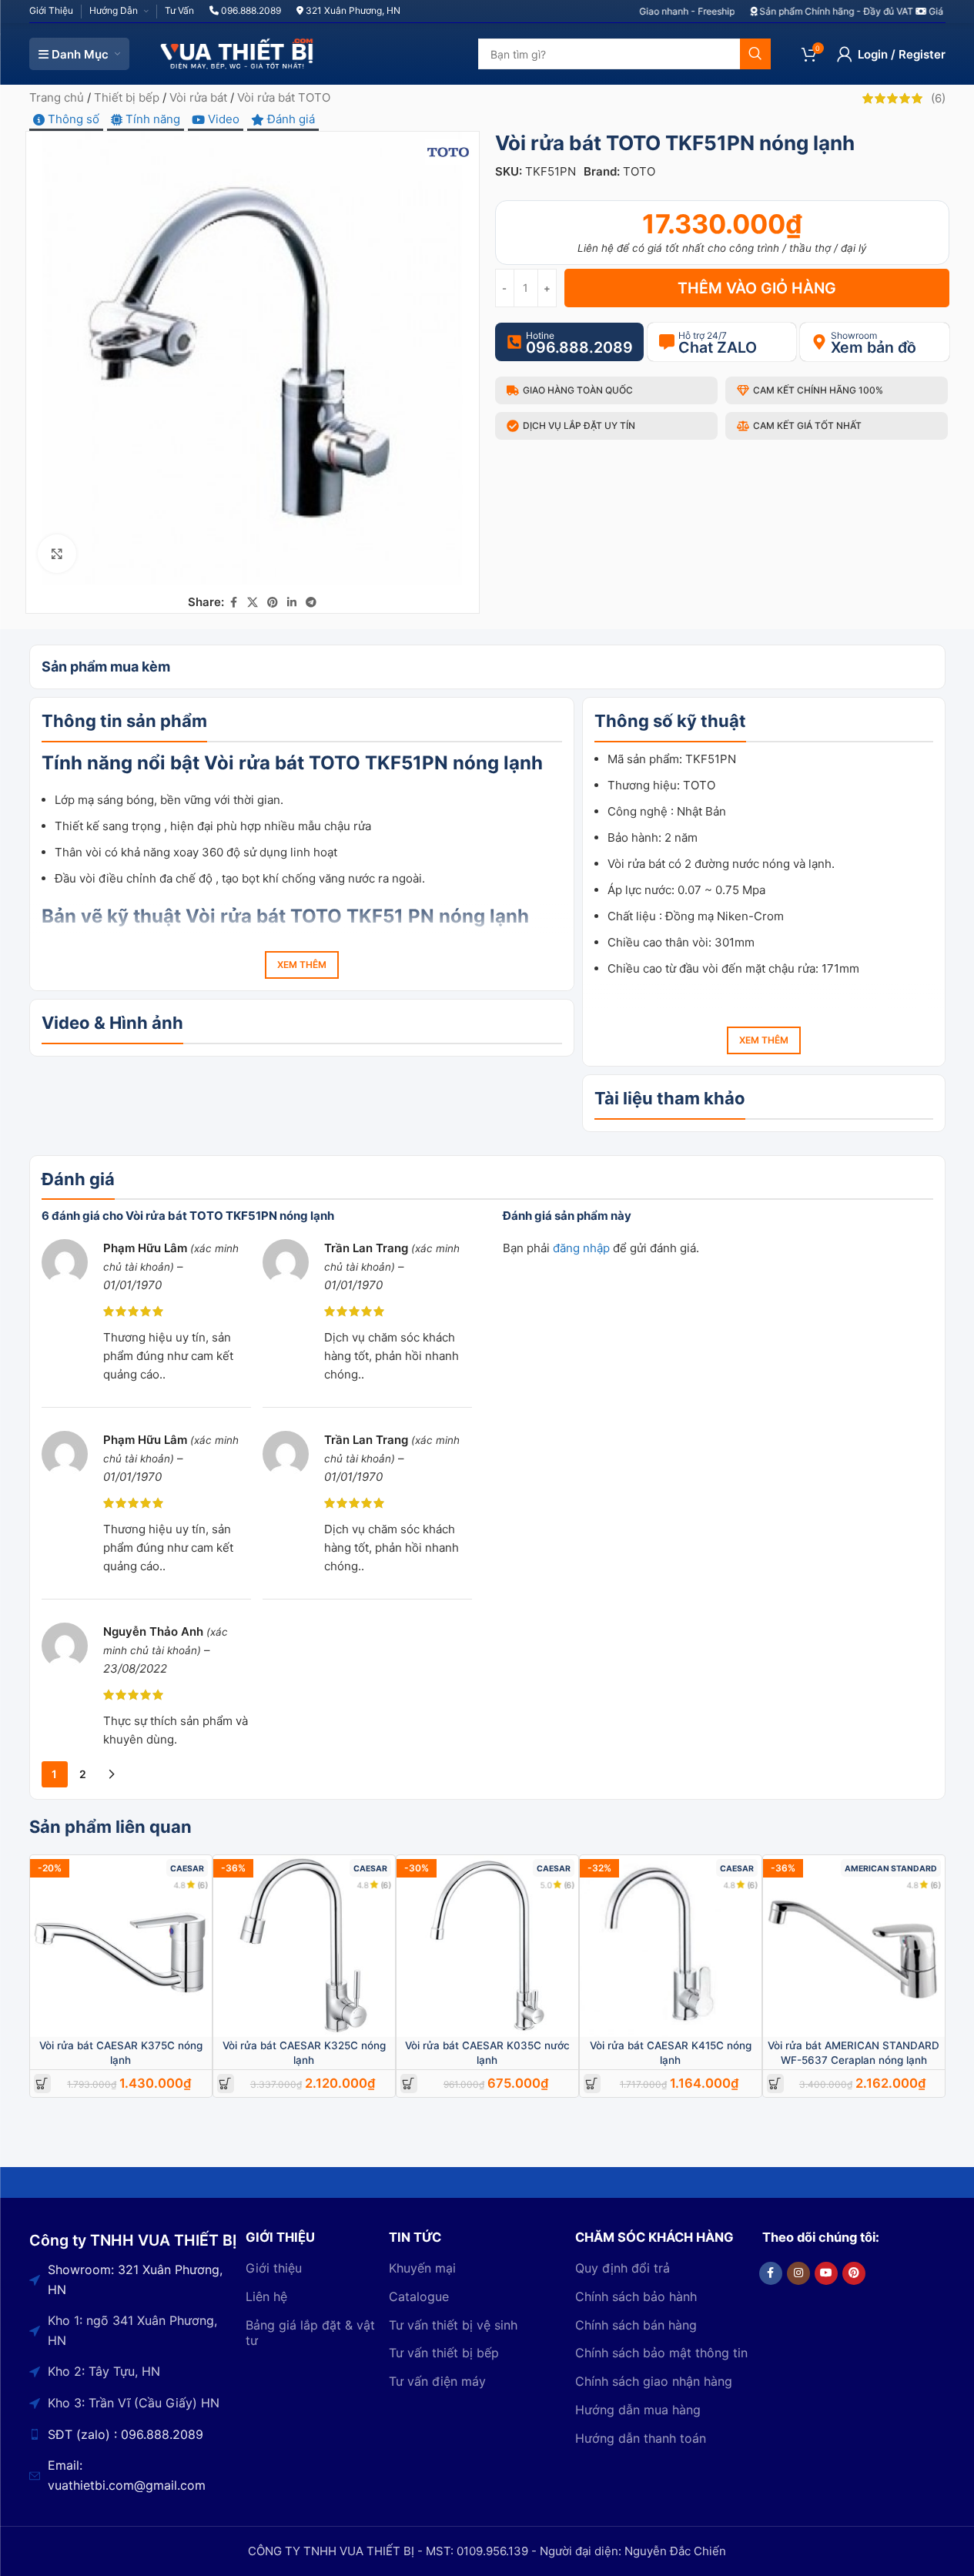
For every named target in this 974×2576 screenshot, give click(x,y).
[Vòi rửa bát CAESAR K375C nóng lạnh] (121, 1946)
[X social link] (253, 603)
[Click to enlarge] (57, 554)
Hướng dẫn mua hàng (638, 2410)
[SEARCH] (755, 54)
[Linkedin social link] (292, 603)
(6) (203, 1885)
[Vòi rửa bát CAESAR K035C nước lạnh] (487, 1946)
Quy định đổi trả (623, 2268)
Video (222, 119)
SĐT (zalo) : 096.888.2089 (126, 2434)
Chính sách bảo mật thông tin (661, 2353)
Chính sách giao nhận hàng (654, 2381)
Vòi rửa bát (198, 97)
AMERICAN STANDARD (891, 1869)
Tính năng (151, 119)
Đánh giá (290, 119)
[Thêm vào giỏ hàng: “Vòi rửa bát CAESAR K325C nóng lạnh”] (225, 2084)
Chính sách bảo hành (636, 2296)
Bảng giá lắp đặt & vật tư (310, 2333)
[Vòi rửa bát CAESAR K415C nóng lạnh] (671, 1946)
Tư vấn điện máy (437, 2381)
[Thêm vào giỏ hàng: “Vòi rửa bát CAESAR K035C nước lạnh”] (408, 2084)
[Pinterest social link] (273, 603)
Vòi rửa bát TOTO (284, 97)
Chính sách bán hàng (636, 2325)
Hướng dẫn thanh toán (641, 2438)
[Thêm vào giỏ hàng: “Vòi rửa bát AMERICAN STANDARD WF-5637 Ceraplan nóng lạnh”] (775, 2084)
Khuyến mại (422, 2268)
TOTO (639, 171)
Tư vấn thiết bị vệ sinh (453, 2325)
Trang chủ (57, 97)
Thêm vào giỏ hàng (757, 288)
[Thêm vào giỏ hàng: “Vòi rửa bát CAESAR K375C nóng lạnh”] (42, 2084)
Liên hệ (266, 2296)
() (938, 98)
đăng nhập (581, 1248)
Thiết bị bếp (127, 97)
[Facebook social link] (233, 603)
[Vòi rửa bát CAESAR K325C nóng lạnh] (304, 1946)
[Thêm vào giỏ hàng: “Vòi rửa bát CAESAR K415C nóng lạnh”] (592, 2084)
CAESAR (187, 1869)
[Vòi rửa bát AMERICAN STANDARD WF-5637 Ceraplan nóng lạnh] (854, 1946)
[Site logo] (237, 53)
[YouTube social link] (826, 2273)
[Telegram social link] (311, 603)
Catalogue (419, 2296)
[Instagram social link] (798, 2273)
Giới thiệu (274, 2268)
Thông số (72, 119)
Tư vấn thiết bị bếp (444, 2353)
